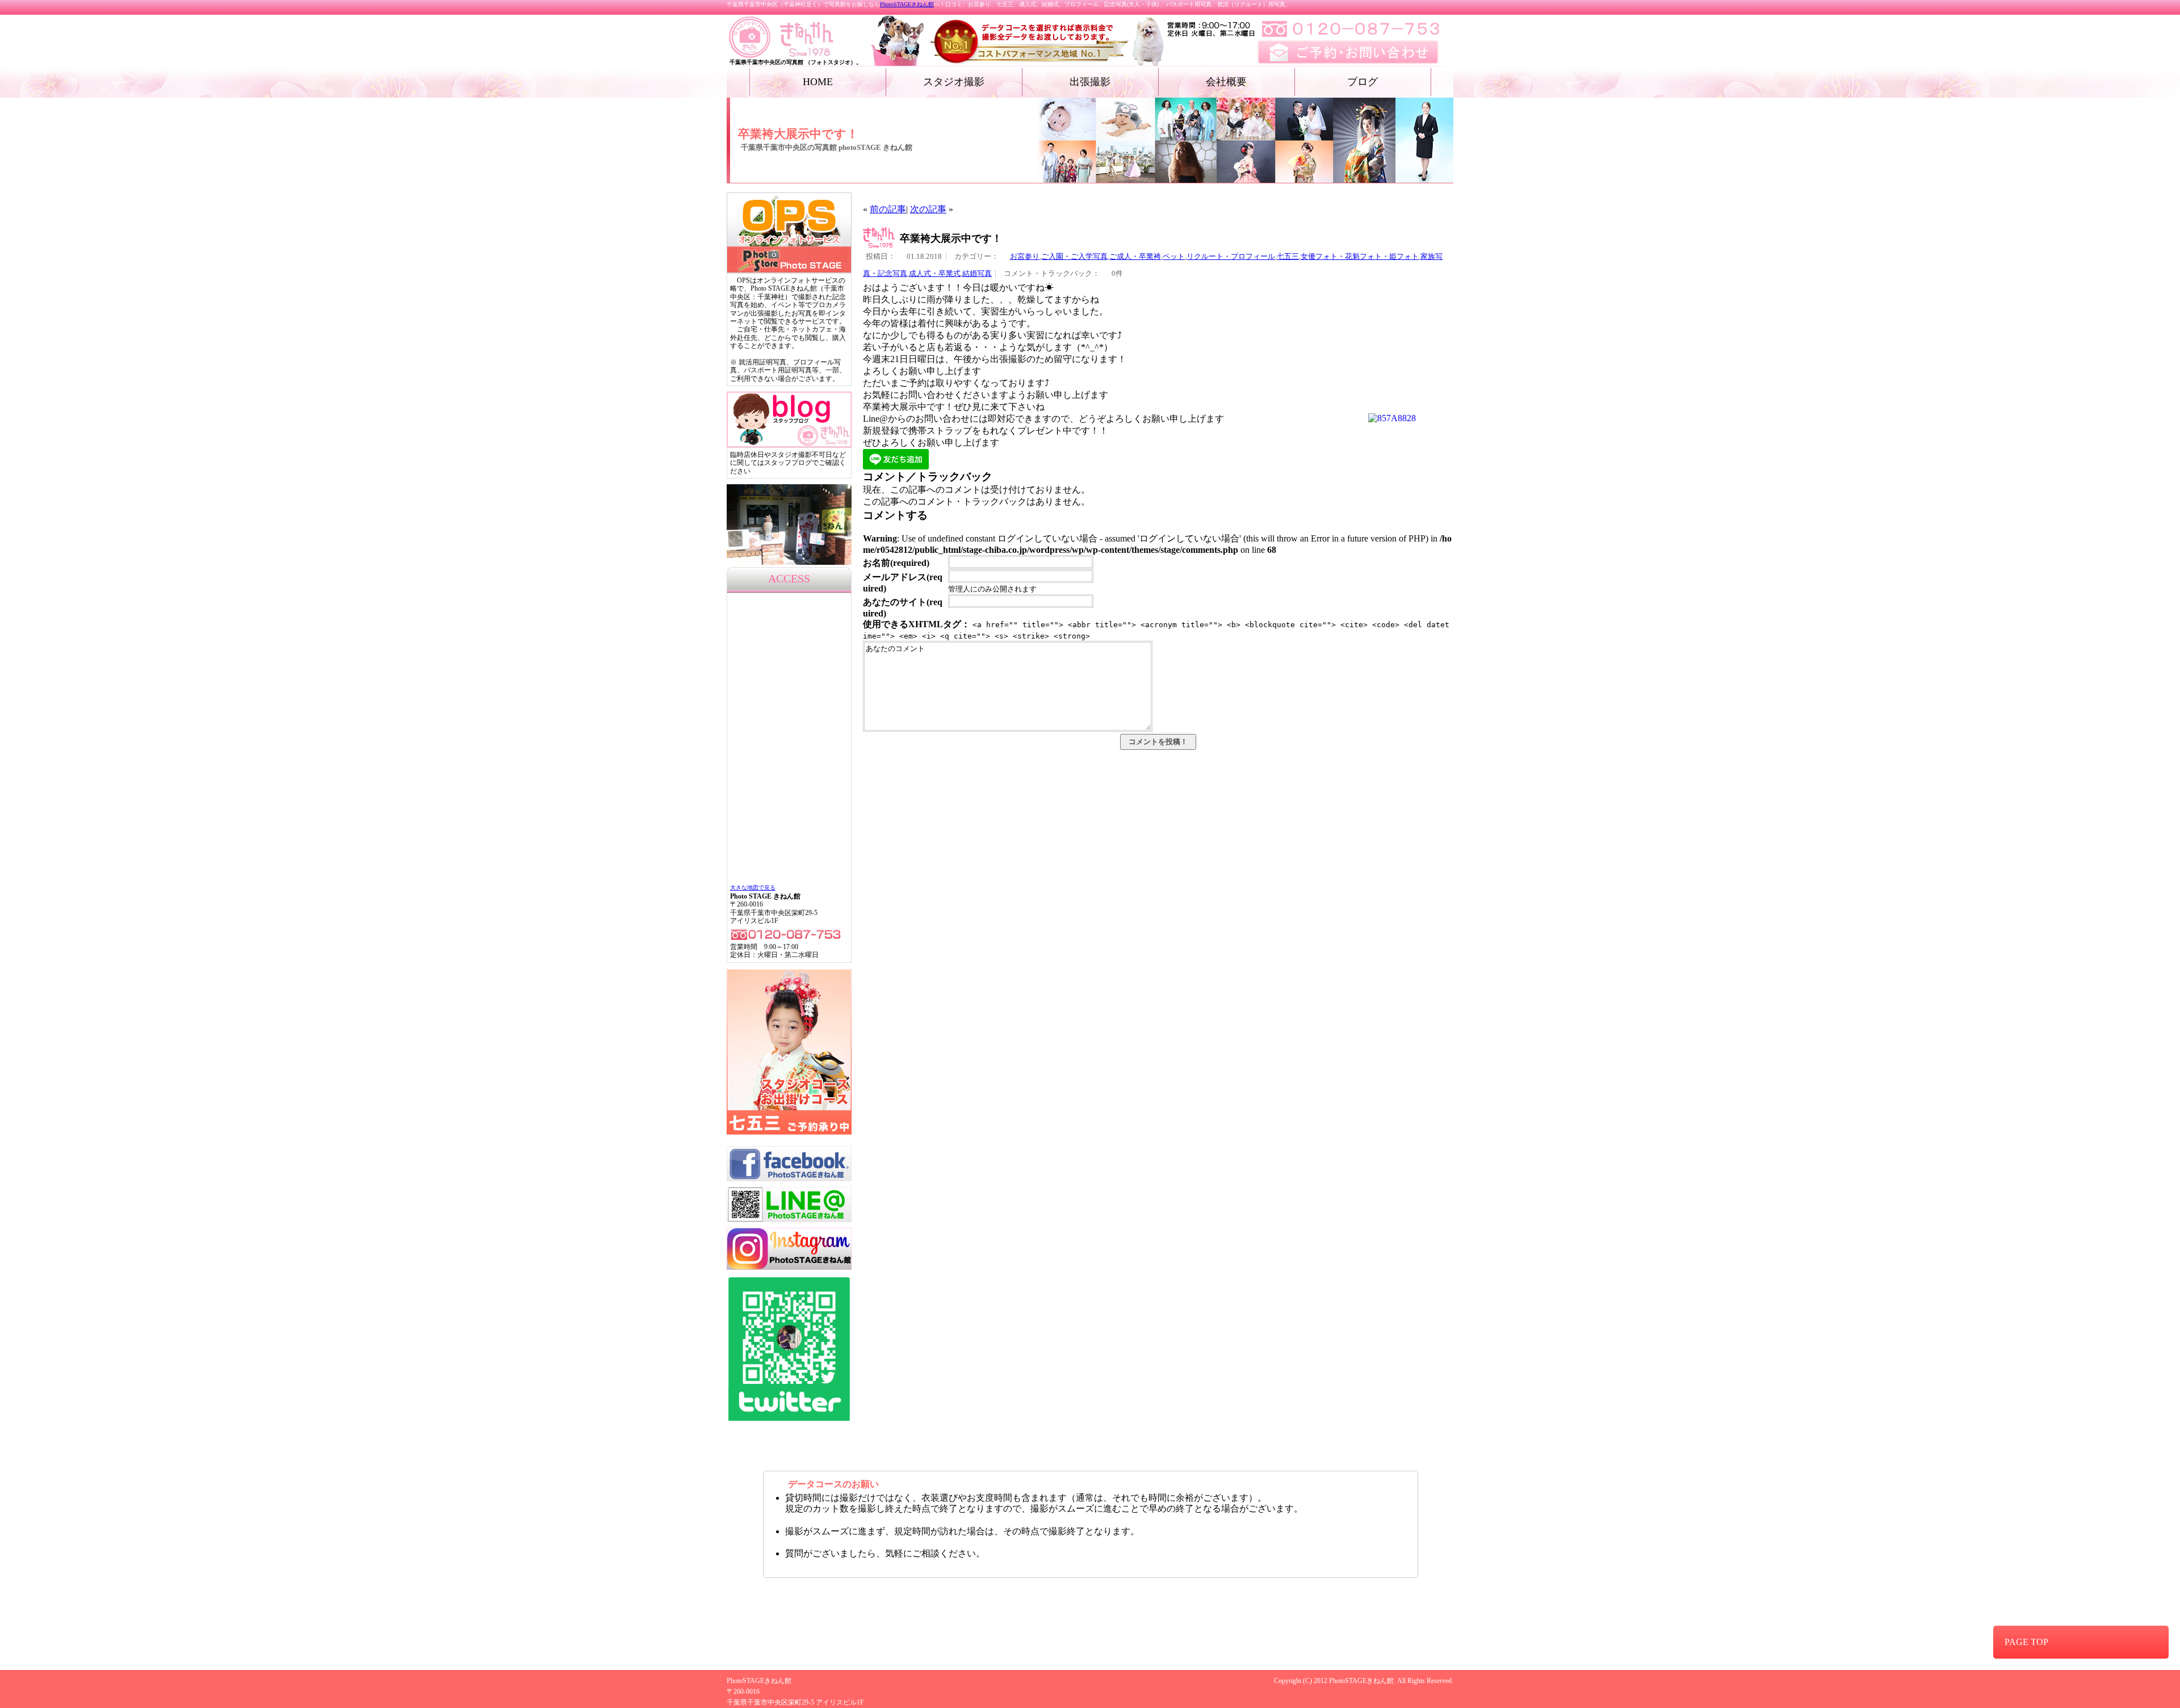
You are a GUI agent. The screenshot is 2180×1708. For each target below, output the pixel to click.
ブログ (1362, 82)
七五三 (1288, 257)
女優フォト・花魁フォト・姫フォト (1360, 257)
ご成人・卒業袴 (1135, 257)
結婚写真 (977, 274)
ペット (1174, 257)
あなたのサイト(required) (903, 608)
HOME (818, 82)
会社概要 (1226, 82)
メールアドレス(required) (903, 583)
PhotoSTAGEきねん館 (907, 4)
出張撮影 (1090, 82)
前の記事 (888, 209)
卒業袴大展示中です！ (951, 238)
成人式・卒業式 (935, 274)
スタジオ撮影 (954, 82)
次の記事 (928, 209)
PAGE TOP (2026, 1642)
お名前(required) (896, 563)
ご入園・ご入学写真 (1074, 257)
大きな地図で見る (753, 887)
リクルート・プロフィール (1231, 257)
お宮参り (1025, 257)
